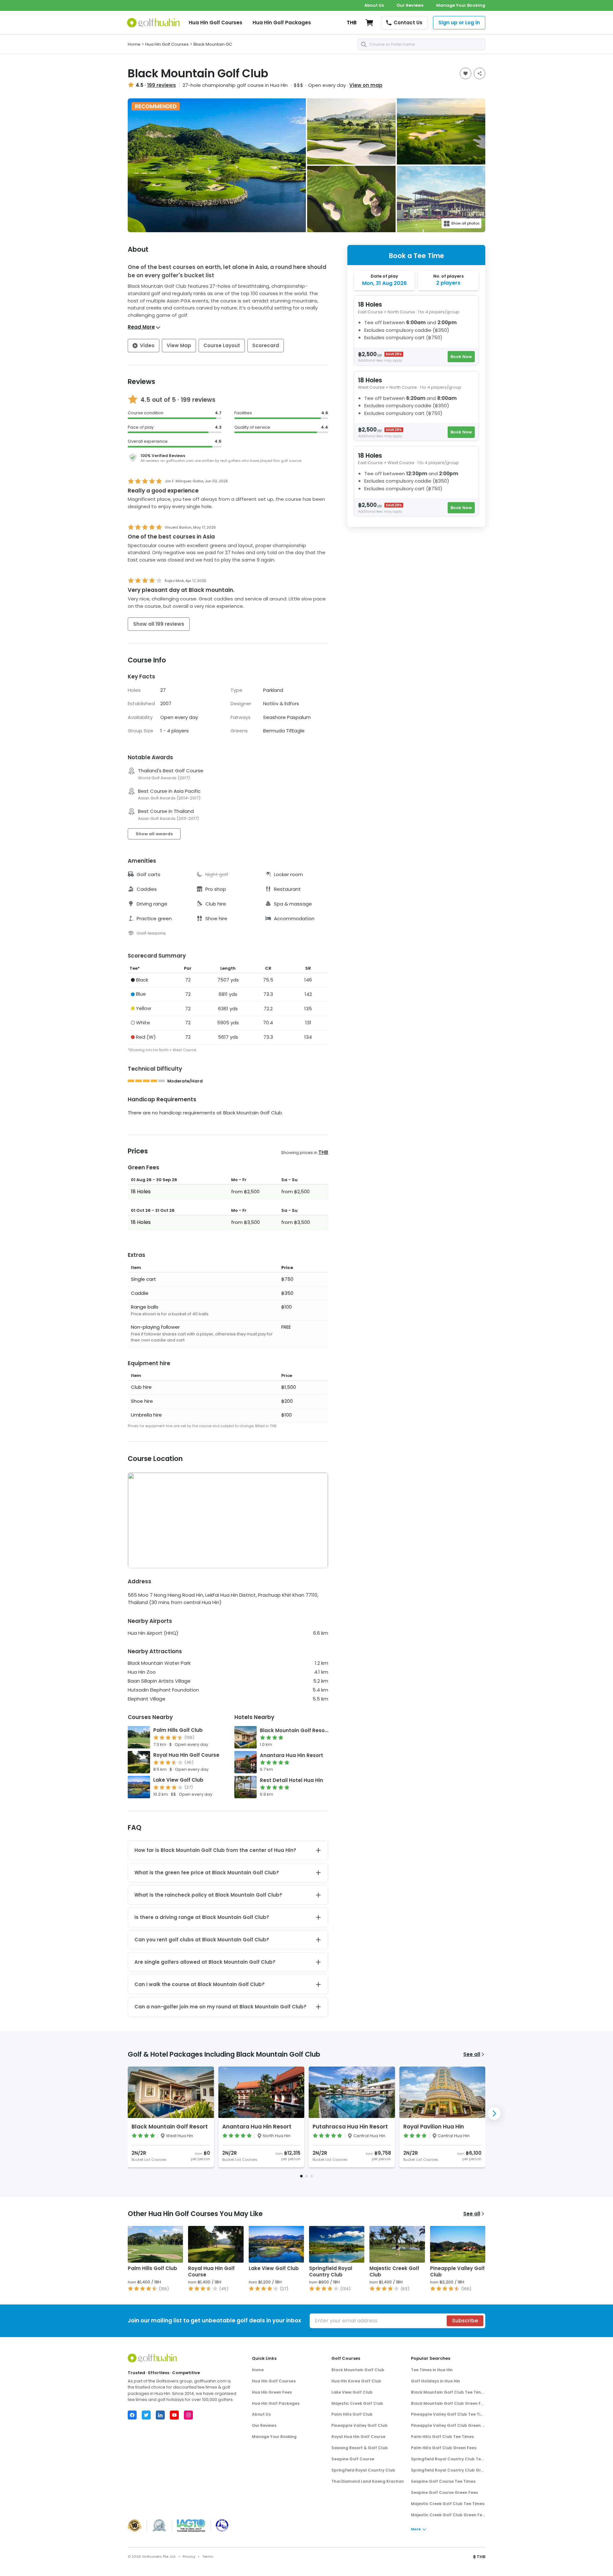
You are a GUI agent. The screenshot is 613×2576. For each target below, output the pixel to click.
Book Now (461, 357)
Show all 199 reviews (159, 624)
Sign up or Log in (459, 23)
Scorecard (266, 345)
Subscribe (465, 2321)
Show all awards (154, 834)
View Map (179, 345)
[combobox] (421, 44)
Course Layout (222, 345)
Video (147, 345)
